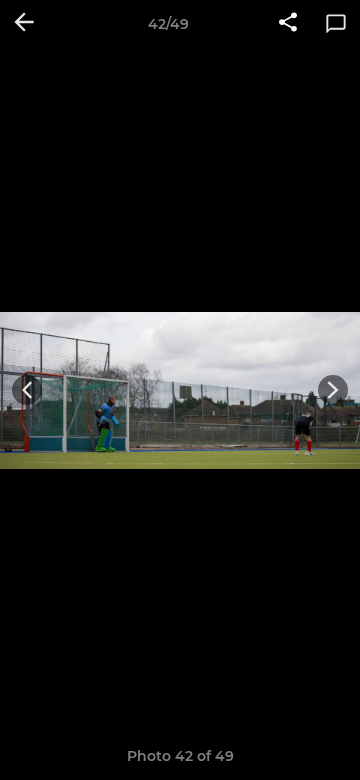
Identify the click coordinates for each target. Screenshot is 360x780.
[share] (288, 24)
